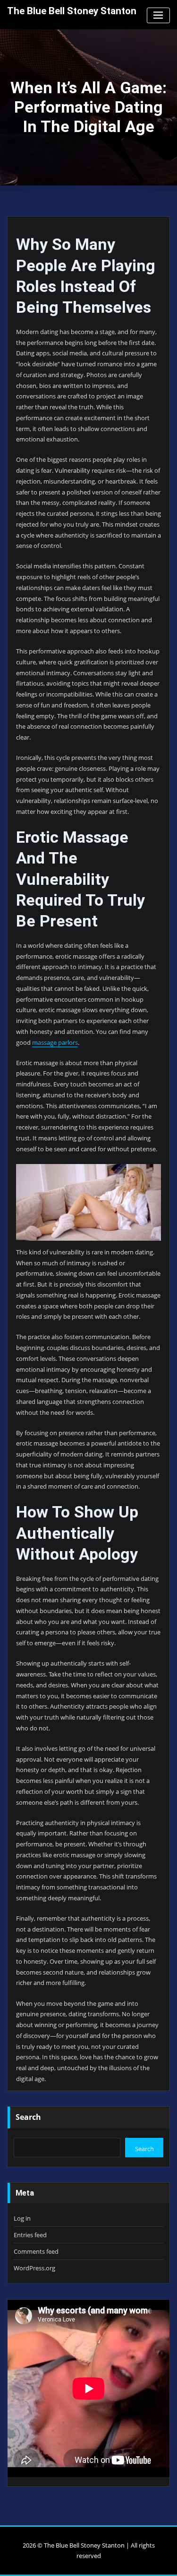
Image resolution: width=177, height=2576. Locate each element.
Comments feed (36, 2251)
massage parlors (55, 1042)
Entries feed (30, 2235)
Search (28, 2117)
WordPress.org (34, 2268)
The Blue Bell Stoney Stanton (72, 11)
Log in (22, 2218)
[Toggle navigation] (158, 15)
